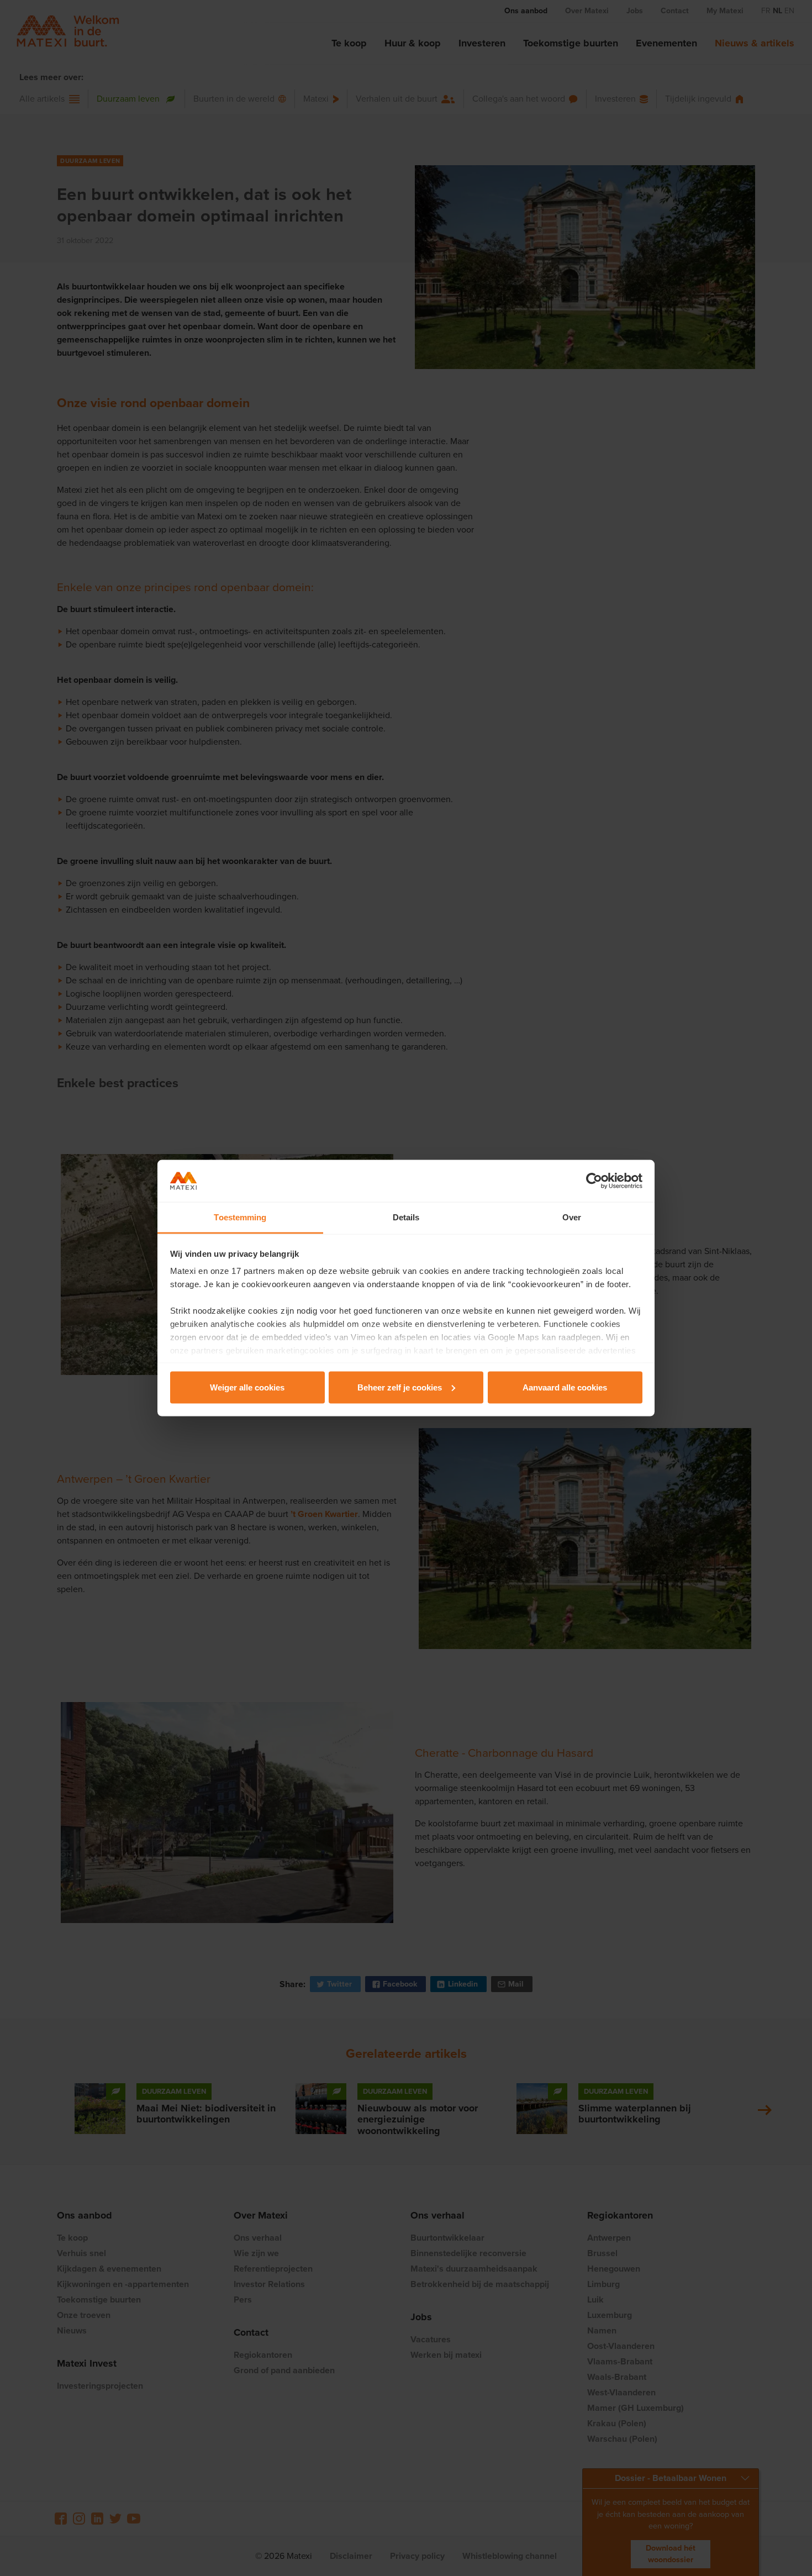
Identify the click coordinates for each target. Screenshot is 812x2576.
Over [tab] (572, 1217)
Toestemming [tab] (240, 1217)
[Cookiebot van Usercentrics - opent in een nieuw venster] (594, 1181)
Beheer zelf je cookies (400, 1387)
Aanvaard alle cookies (565, 1387)
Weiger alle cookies (247, 1387)
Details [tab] (406, 1217)
